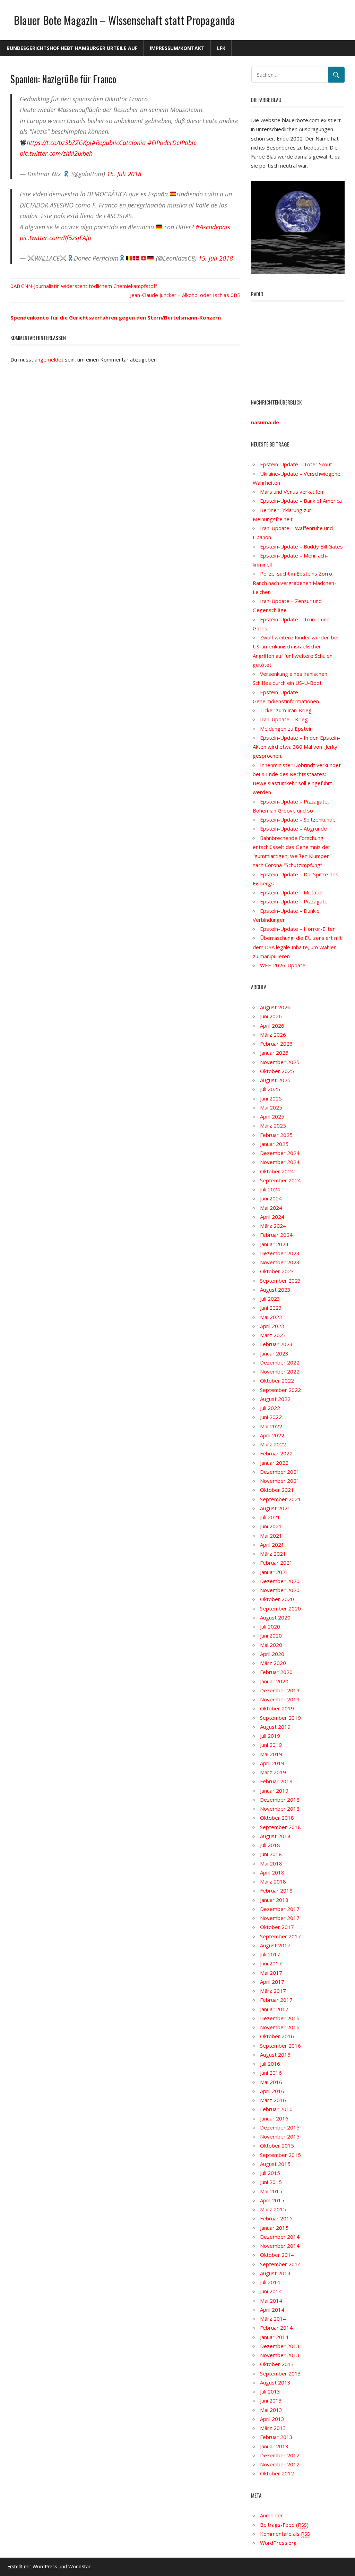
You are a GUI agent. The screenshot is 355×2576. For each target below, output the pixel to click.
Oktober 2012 (277, 2473)
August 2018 (275, 1836)
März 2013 (273, 2428)
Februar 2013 (276, 2437)
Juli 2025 (270, 1089)
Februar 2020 (276, 1672)
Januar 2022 (274, 1463)
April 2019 (272, 1763)
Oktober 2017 (277, 1927)
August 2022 (275, 1399)
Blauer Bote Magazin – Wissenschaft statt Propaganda (124, 20)
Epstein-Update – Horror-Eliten (298, 929)
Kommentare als (285, 2534)
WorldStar (79, 2566)
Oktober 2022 (277, 1380)
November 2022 (280, 1371)
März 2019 (273, 1772)
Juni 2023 (271, 1308)
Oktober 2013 (277, 2364)
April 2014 (272, 2310)
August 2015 (275, 2164)
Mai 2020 (271, 1645)
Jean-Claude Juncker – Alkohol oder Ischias (180, 295)
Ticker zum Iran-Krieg (286, 710)
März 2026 (273, 1035)
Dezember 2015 (280, 2127)
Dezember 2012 (280, 2455)
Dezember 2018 (280, 1800)
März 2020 (273, 1663)
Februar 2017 (276, 2000)
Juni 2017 (271, 1963)
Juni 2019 (271, 1745)
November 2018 (280, 1809)
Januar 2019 (274, 1791)
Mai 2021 (271, 1536)
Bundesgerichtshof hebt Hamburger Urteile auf (72, 48)
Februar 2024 (276, 1235)
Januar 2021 (274, 1572)
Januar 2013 (274, 2446)
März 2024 (273, 1226)
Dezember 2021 (280, 1472)
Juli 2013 (270, 2391)
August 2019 (275, 1727)
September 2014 (280, 2264)
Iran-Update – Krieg (284, 719)
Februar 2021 (276, 1563)
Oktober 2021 (277, 1490)
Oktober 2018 (277, 1818)
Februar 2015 (276, 2218)
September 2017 (280, 1936)
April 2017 (272, 1982)
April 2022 (272, 1435)
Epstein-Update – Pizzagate (294, 901)
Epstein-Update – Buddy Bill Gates (301, 546)
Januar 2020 (274, 1681)
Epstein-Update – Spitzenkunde (298, 819)
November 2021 (280, 1481)
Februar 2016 (276, 2109)
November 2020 (280, 1590)
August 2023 (275, 1290)
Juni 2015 (271, 2182)
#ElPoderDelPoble (172, 143)
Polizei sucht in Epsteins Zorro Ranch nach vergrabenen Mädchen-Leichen (295, 583)
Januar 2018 (274, 1900)
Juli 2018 (270, 1845)
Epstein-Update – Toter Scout (296, 464)
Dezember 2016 (280, 2018)
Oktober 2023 (277, 1271)
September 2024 (280, 1180)
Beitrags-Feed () (284, 2525)
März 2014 (273, 2319)
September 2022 (280, 1390)
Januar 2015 (274, 2228)
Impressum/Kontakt (177, 48)
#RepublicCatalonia (119, 143)
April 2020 (272, 1654)
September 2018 (280, 1827)
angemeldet (49, 359)
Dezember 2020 (280, 1581)
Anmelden (272, 2515)
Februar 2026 (276, 1044)
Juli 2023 (270, 1299)
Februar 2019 (276, 1781)
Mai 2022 (271, 1426)
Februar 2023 (276, 1344)
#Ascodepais (213, 227)
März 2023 (273, 1335)
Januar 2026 (274, 1053)
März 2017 (273, 1991)
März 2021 (273, 1554)
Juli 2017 (270, 1954)
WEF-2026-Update (283, 965)
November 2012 (280, 2464)
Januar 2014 (274, 2337)
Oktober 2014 (277, 2255)
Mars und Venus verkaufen (292, 492)
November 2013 (280, 2355)
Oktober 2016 (277, 2036)
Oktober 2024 (277, 1171)
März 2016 (273, 2100)
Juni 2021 (271, 1526)
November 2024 (280, 1162)
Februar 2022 (276, 1453)
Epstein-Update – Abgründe (293, 828)
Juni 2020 (271, 1635)
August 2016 (275, 2055)
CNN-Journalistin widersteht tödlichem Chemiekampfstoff (89, 286)
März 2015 (273, 2209)
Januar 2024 (274, 1244)
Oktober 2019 (277, 1708)
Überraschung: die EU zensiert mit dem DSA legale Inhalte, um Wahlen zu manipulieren (297, 947)
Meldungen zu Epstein (286, 729)
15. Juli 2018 (124, 174)
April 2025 (272, 1116)
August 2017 (275, 1945)
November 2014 (280, 2246)
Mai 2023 (271, 1317)
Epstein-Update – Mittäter (292, 892)
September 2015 (280, 2155)
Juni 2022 (271, 1417)
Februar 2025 (276, 1135)
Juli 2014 (270, 2282)
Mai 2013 (271, 2410)
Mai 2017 (271, 1973)
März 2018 (273, 1881)
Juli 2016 (270, 2064)
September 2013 (280, 2373)
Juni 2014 (271, 2291)
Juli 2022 (270, 1408)
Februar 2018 (276, 1890)
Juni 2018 (271, 1854)
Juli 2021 (270, 1517)
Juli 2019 (270, 1736)
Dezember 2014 (280, 2237)
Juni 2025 (271, 1098)
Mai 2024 (271, 1208)
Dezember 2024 (280, 1153)
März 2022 (273, 1444)
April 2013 (272, 2419)
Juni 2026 (271, 1016)
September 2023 (280, 1281)
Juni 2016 (271, 2073)
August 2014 (275, 2273)
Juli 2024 (270, 1189)
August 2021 (275, 1508)
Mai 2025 (271, 1107)
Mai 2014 (271, 2301)
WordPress (45, 2566)
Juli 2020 (270, 1626)
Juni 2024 (271, 1198)
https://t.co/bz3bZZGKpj (59, 143)
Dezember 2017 (280, 1909)
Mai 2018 (271, 1863)
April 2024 (272, 1217)
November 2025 (280, 1062)
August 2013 (275, 2382)
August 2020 (275, 1617)
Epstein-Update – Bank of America (301, 501)
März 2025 (273, 1125)
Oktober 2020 (277, 1599)
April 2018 (272, 1872)
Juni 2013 (271, 2400)
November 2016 (280, 2027)
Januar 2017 (274, 2009)
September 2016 (280, 2046)
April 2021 (272, 1545)
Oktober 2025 (277, 1071)
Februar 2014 (276, 2328)
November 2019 (280, 1699)
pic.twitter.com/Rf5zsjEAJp (55, 238)
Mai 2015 (271, 2191)
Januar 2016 (274, 2118)
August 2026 (275, 1007)
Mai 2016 (271, 2082)
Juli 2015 (270, 2173)
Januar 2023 (274, 1353)
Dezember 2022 (280, 1362)
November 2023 (280, 1262)
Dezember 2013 (280, 2346)
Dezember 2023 (280, 1253)
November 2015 (280, 2136)
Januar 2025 (274, 1144)
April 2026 (272, 1026)
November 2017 (280, 1918)
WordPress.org (278, 2543)
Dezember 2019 (280, 1690)
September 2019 (280, 1718)
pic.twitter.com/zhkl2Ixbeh (56, 153)
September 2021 (280, 1499)
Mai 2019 (271, 1754)
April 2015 (272, 2200)
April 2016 (272, 2091)
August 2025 (275, 1080)
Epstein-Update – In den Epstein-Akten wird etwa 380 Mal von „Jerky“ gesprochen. (296, 747)
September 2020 (280, 1608)
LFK (221, 48)
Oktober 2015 (277, 2145)
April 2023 (272, 1326)
